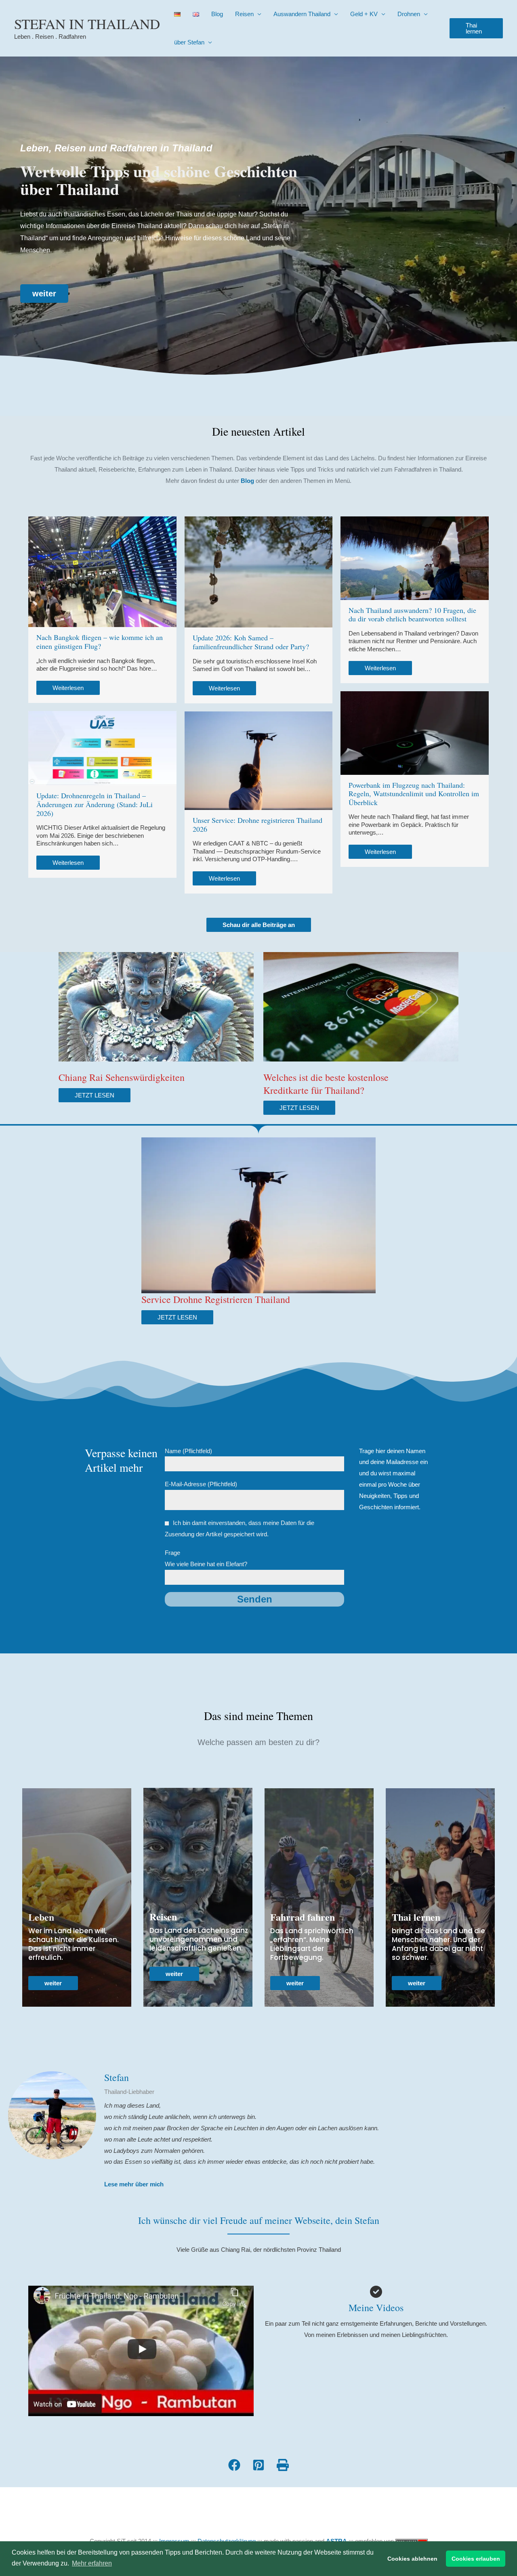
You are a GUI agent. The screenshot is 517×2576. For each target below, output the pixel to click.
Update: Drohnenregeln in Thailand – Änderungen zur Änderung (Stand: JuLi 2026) (95, 804)
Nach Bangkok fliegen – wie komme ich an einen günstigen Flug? (100, 642)
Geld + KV (364, 14)
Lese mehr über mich (134, 2184)
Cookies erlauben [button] (476, 2559)
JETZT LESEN (95, 1095)
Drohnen (409, 14)
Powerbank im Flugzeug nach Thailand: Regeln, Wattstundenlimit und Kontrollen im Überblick (414, 794)
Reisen (244, 14)
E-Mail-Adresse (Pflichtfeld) (201, 1484)
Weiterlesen (68, 688)
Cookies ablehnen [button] (412, 2559)
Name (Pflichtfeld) (188, 1451)
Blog (217, 14)
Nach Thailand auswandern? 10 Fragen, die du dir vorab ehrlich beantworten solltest (412, 615)
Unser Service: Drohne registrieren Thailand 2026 (257, 824)
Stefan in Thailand (87, 24)
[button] (476, 28)
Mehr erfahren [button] (92, 2563)
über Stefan (189, 42)
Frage (206, 1558)
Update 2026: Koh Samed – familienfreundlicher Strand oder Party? (251, 642)
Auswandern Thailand (302, 14)
